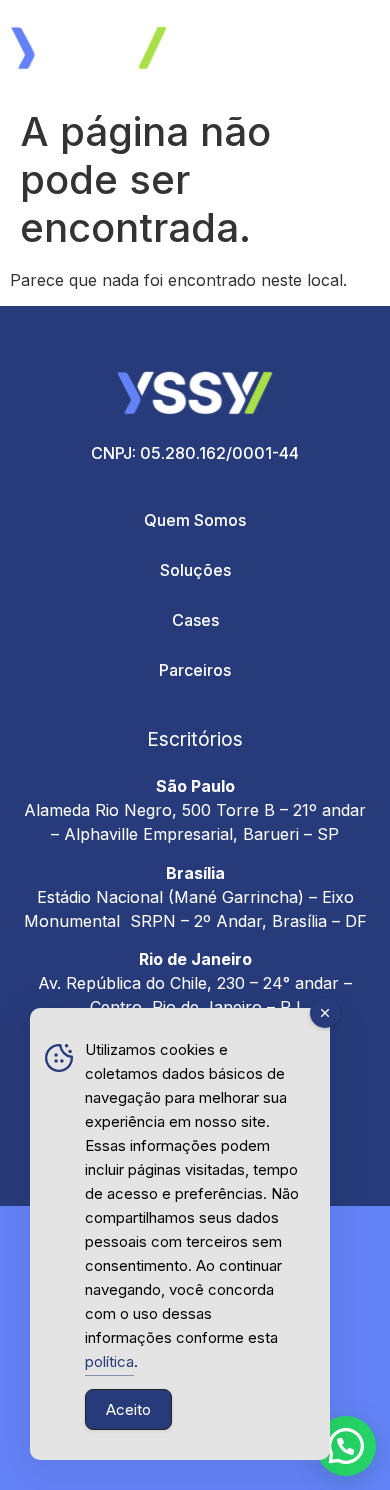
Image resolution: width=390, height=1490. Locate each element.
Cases (195, 620)
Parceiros (195, 670)
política (109, 1361)
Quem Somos (195, 520)
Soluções (195, 570)
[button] (346, 1446)
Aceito (128, 1409)
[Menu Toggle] (353, 50)
